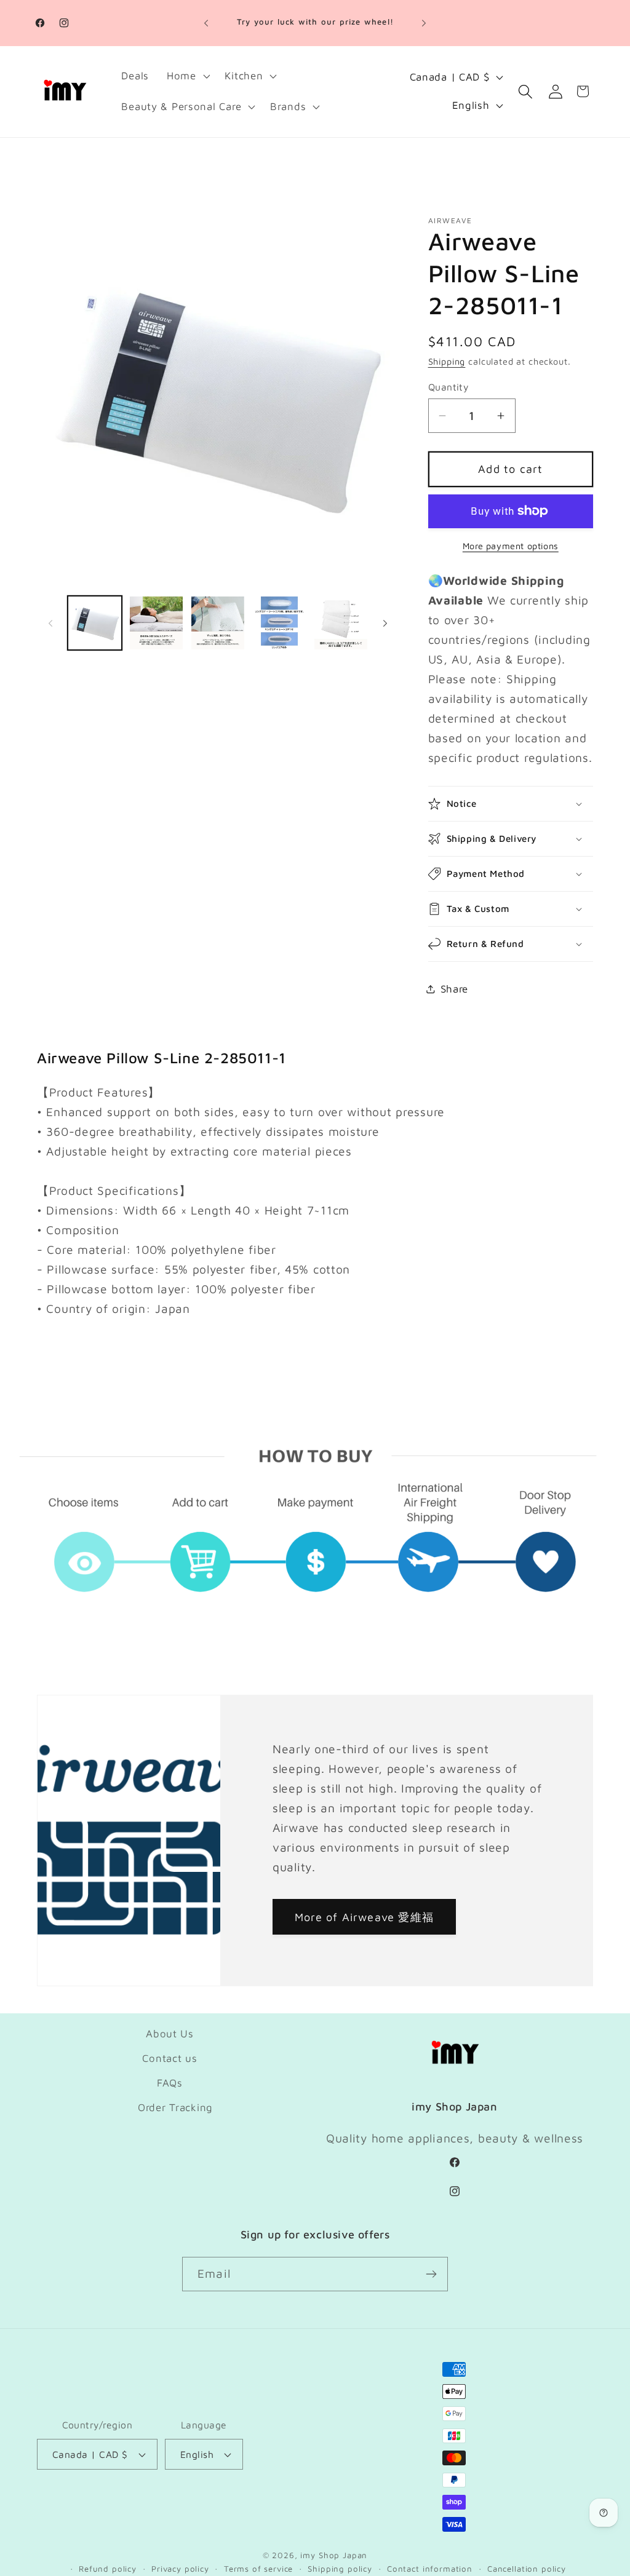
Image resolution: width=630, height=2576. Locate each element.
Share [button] (455, 989)
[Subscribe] (431, 2274)
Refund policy (108, 2569)
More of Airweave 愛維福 (364, 1917)
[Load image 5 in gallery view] (341, 623)
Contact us (169, 2058)
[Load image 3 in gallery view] (218, 623)
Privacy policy (180, 2569)
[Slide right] (385, 623)
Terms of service (258, 2569)
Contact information (430, 2569)
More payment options (511, 546)
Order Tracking (175, 2107)
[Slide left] (50, 623)
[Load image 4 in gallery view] (279, 623)
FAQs (170, 2083)
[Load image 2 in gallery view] (156, 623)
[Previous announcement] (206, 23)
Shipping (447, 361)
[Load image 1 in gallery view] (95, 623)
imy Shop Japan (334, 2555)
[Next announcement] (424, 23)
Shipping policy (340, 2569)
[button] (187, 76)
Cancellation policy (527, 2569)
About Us (170, 2034)
